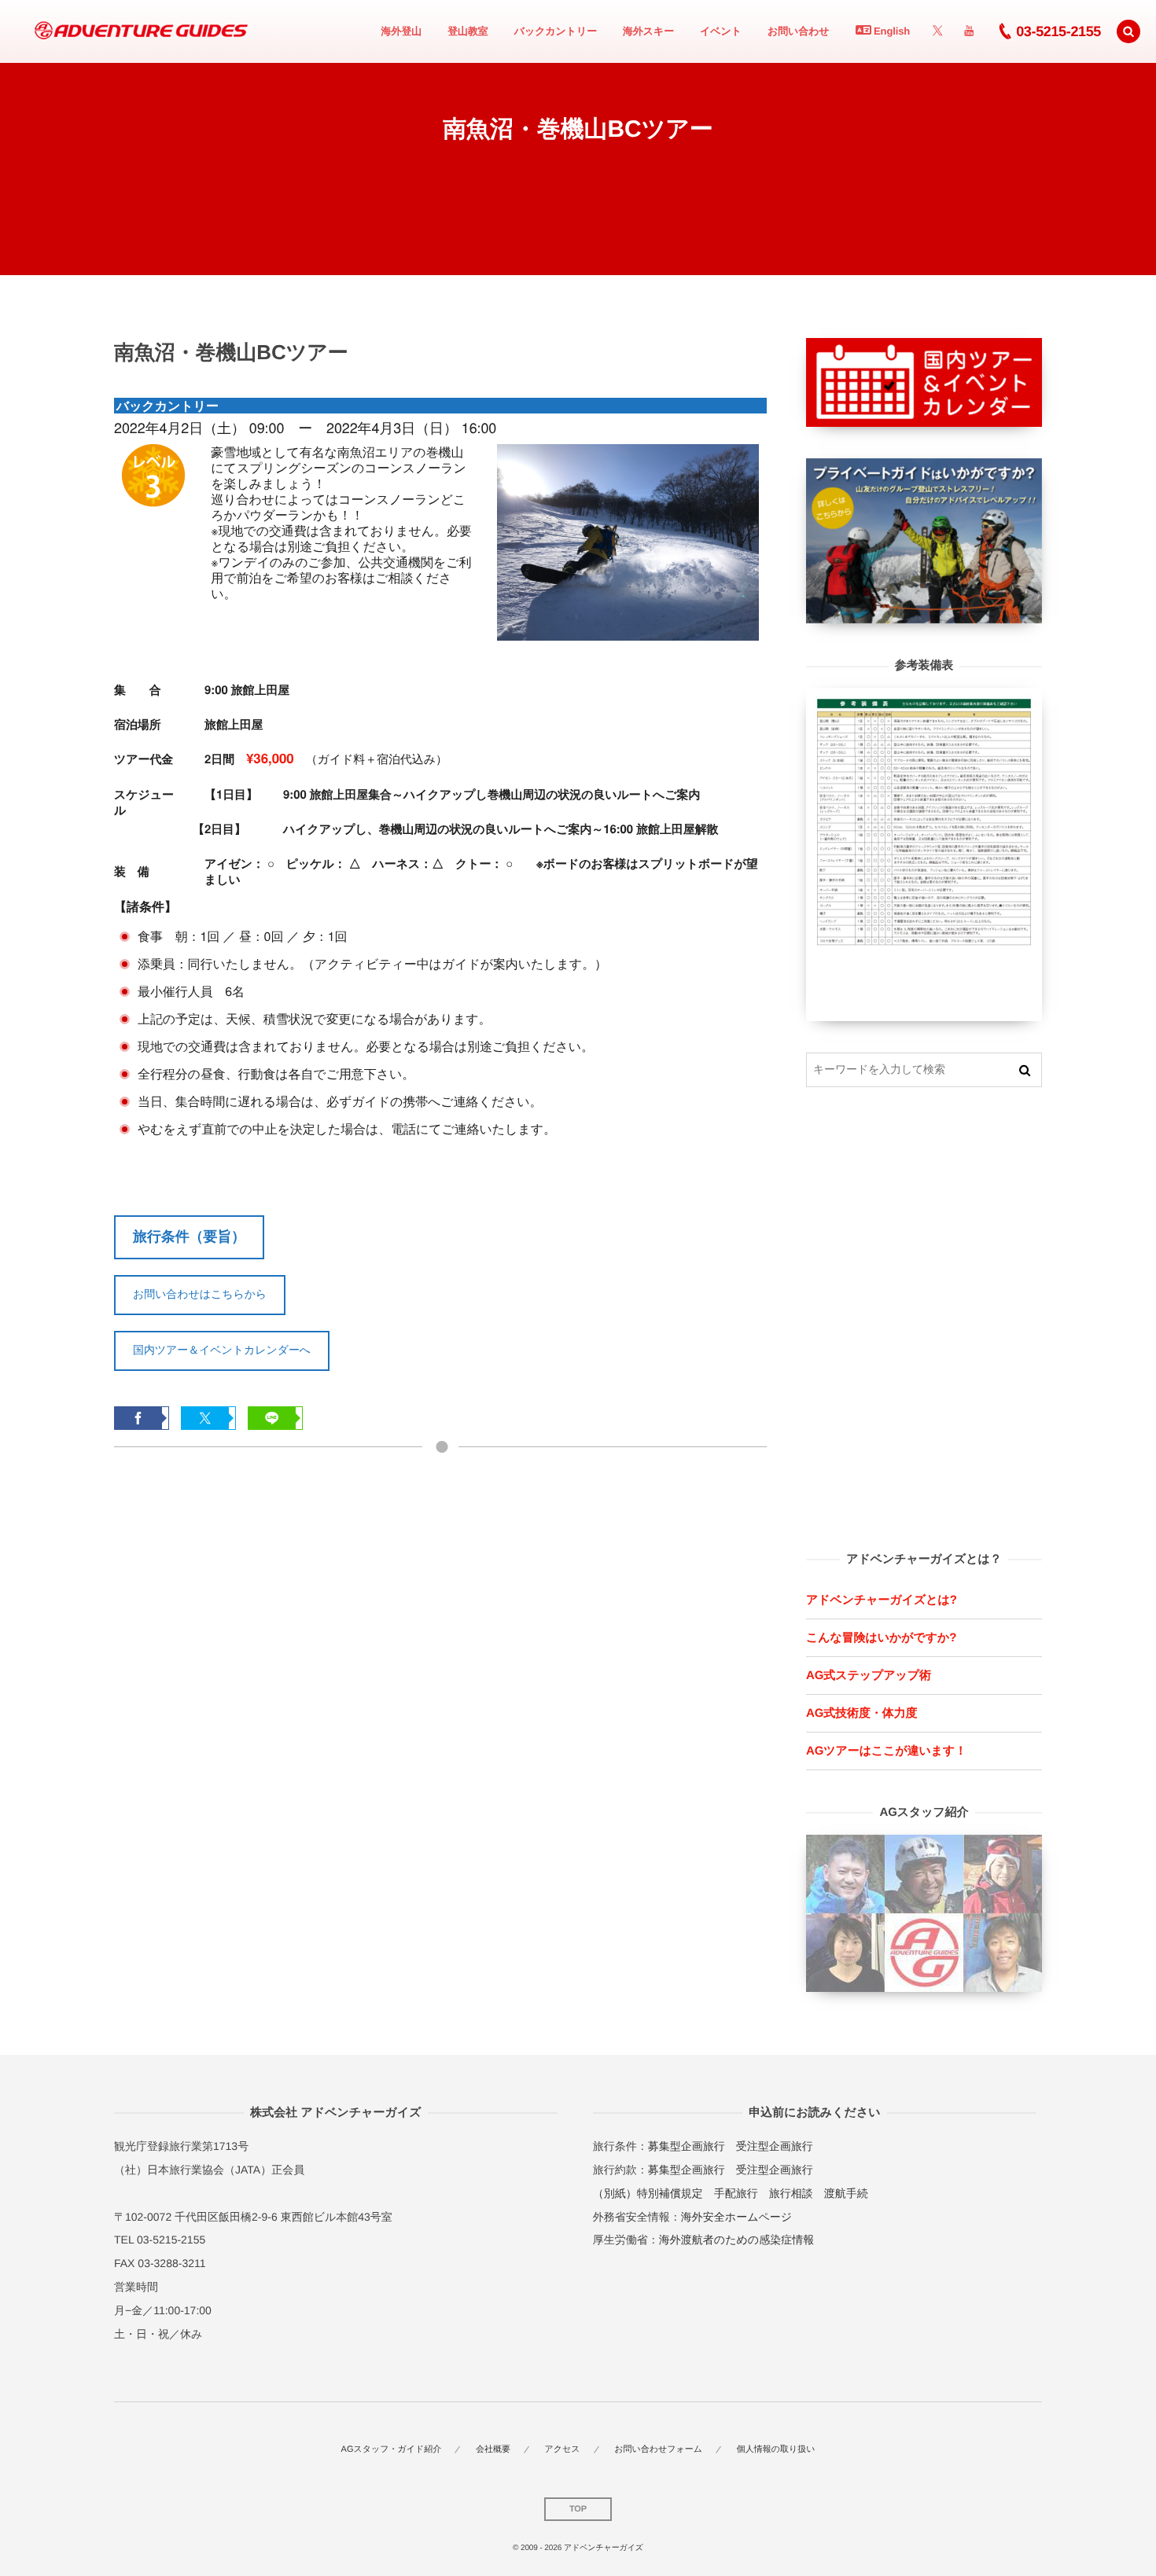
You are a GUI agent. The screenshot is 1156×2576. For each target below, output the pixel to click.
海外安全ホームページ (736, 2217)
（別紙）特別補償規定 (648, 2193)
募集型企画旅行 (687, 2146)
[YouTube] (969, 31)
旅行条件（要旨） (189, 1237)
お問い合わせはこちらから (200, 1294)
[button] (1128, 31)
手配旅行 (736, 2193)
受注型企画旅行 (775, 2146)
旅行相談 (791, 2193)
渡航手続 (846, 2193)
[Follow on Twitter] (937, 31)
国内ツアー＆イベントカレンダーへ (222, 1350)
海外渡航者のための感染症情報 (736, 2240)
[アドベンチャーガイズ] (136, 31)
